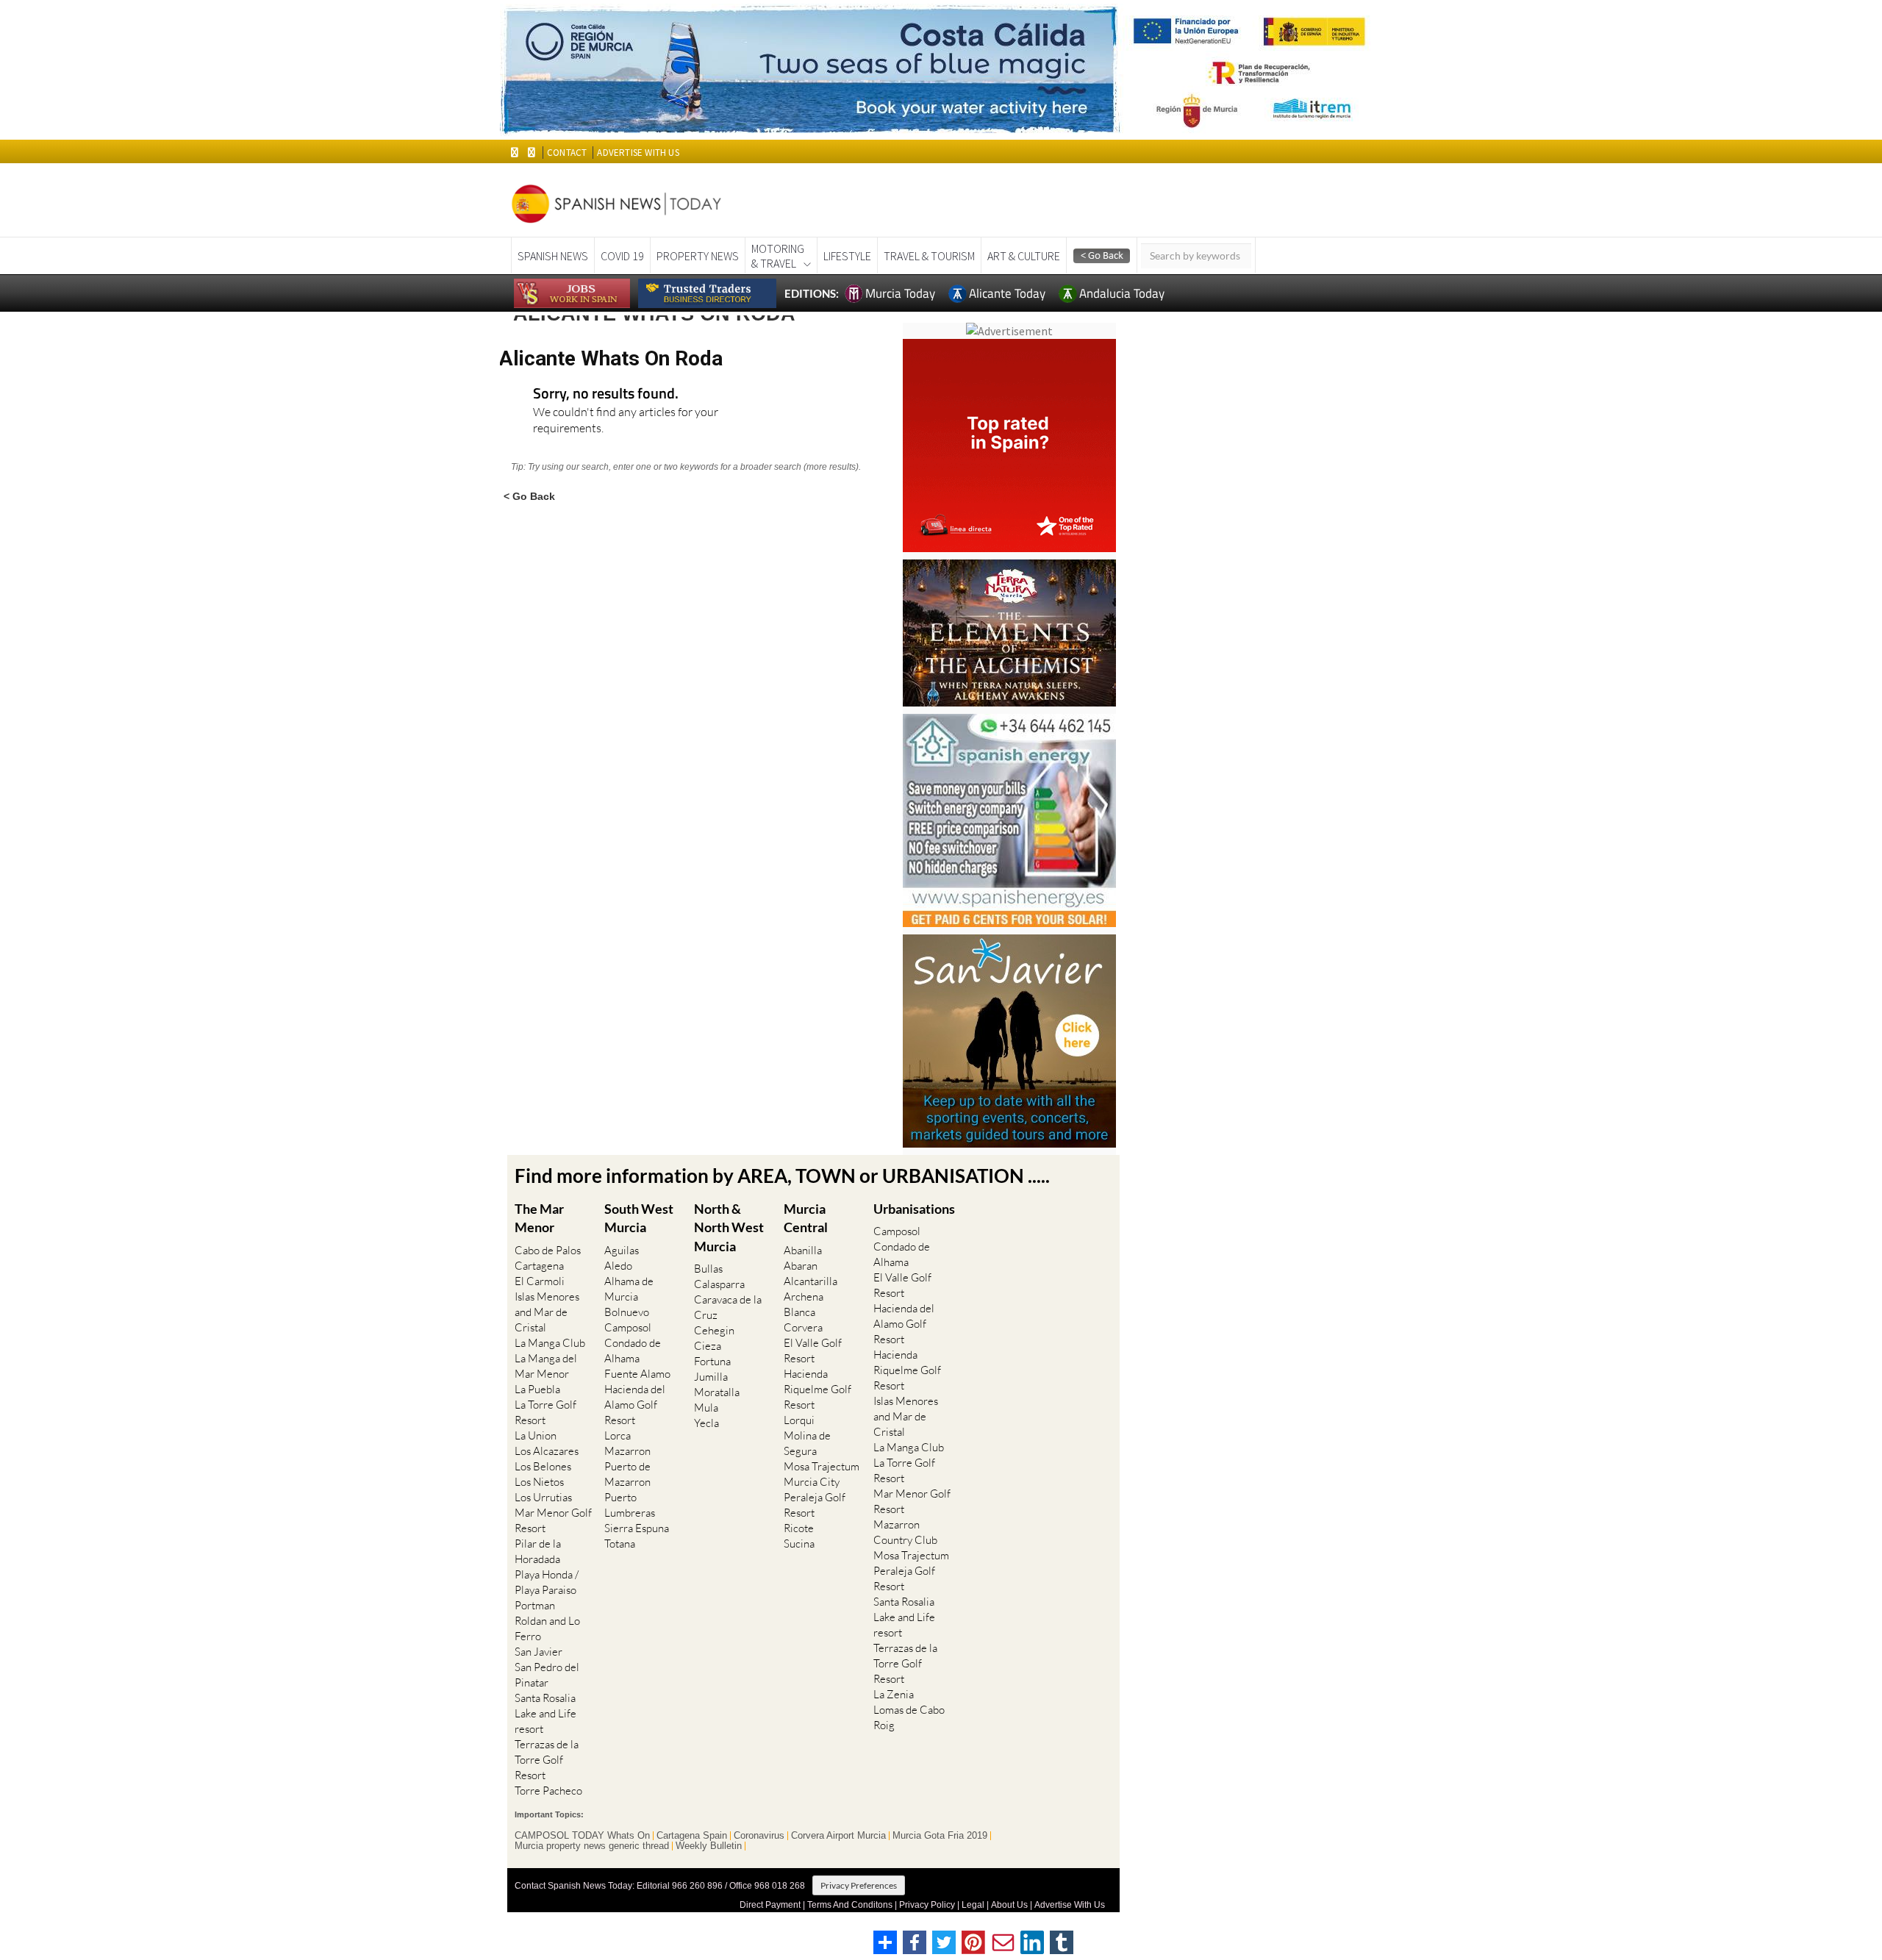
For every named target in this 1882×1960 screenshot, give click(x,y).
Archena (804, 1296)
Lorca (618, 1435)
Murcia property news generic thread (592, 1846)
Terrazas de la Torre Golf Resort (547, 1760)
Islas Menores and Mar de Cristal (547, 1312)
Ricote (799, 1528)
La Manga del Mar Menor (546, 1366)
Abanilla (803, 1250)
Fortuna (712, 1361)
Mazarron (627, 1451)
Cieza (708, 1346)
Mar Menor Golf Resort (553, 1520)
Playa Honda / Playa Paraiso (547, 1582)
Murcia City (812, 1482)
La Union (536, 1435)
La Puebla (537, 1389)
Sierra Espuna (637, 1528)
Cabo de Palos (548, 1250)
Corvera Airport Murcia (838, 1836)
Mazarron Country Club (905, 1532)
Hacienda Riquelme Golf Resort (817, 1389)
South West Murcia (639, 1218)
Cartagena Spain (692, 1836)
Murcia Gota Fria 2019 (940, 1836)
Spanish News (553, 256)
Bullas (708, 1269)
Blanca (799, 1312)
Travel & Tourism (929, 256)
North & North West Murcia (729, 1227)
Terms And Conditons (850, 1905)
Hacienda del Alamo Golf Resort (635, 1405)
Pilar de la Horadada (538, 1551)
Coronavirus (759, 1836)
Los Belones (543, 1466)
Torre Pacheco (548, 1791)
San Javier (539, 1652)
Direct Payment (770, 1905)
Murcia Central (806, 1218)
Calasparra (719, 1284)
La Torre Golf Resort (545, 1412)
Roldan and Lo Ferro (547, 1628)
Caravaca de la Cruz (728, 1307)
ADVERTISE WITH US (638, 153)
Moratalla (717, 1392)
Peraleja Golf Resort (815, 1505)
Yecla (706, 1423)
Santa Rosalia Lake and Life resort (545, 1713)
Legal (973, 1905)
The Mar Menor (539, 1218)
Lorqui (799, 1420)
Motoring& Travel (778, 256)
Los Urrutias (543, 1497)
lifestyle (847, 256)
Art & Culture (1024, 256)
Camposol (628, 1327)
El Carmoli (540, 1281)
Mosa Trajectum (822, 1466)
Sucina (799, 1544)
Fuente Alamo (637, 1374)
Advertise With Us (1070, 1905)
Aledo (618, 1266)
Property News (698, 256)
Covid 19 (622, 256)
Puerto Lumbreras (630, 1505)
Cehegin (714, 1330)
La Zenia (894, 1694)
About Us (1009, 1905)
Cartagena (539, 1266)
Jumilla (711, 1377)
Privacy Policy (927, 1905)
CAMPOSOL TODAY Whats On (582, 1836)
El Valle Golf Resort (813, 1351)
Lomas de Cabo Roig (909, 1717)
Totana (620, 1544)
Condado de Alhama (633, 1351)
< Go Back (529, 496)
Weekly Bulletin (709, 1846)
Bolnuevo (627, 1312)
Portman (535, 1605)
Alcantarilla (811, 1281)
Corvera (803, 1327)
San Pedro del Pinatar (547, 1675)
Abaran (801, 1266)
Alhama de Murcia (629, 1289)
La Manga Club (550, 1343)
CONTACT (567, 153)
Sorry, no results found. (606, 394)
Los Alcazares (547, 1451)
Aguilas (622, 1250)
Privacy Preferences (859, 1885)
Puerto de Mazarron (627, 1474)
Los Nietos (539, 1482)
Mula (706, 1408)
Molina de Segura (807, 1443)
